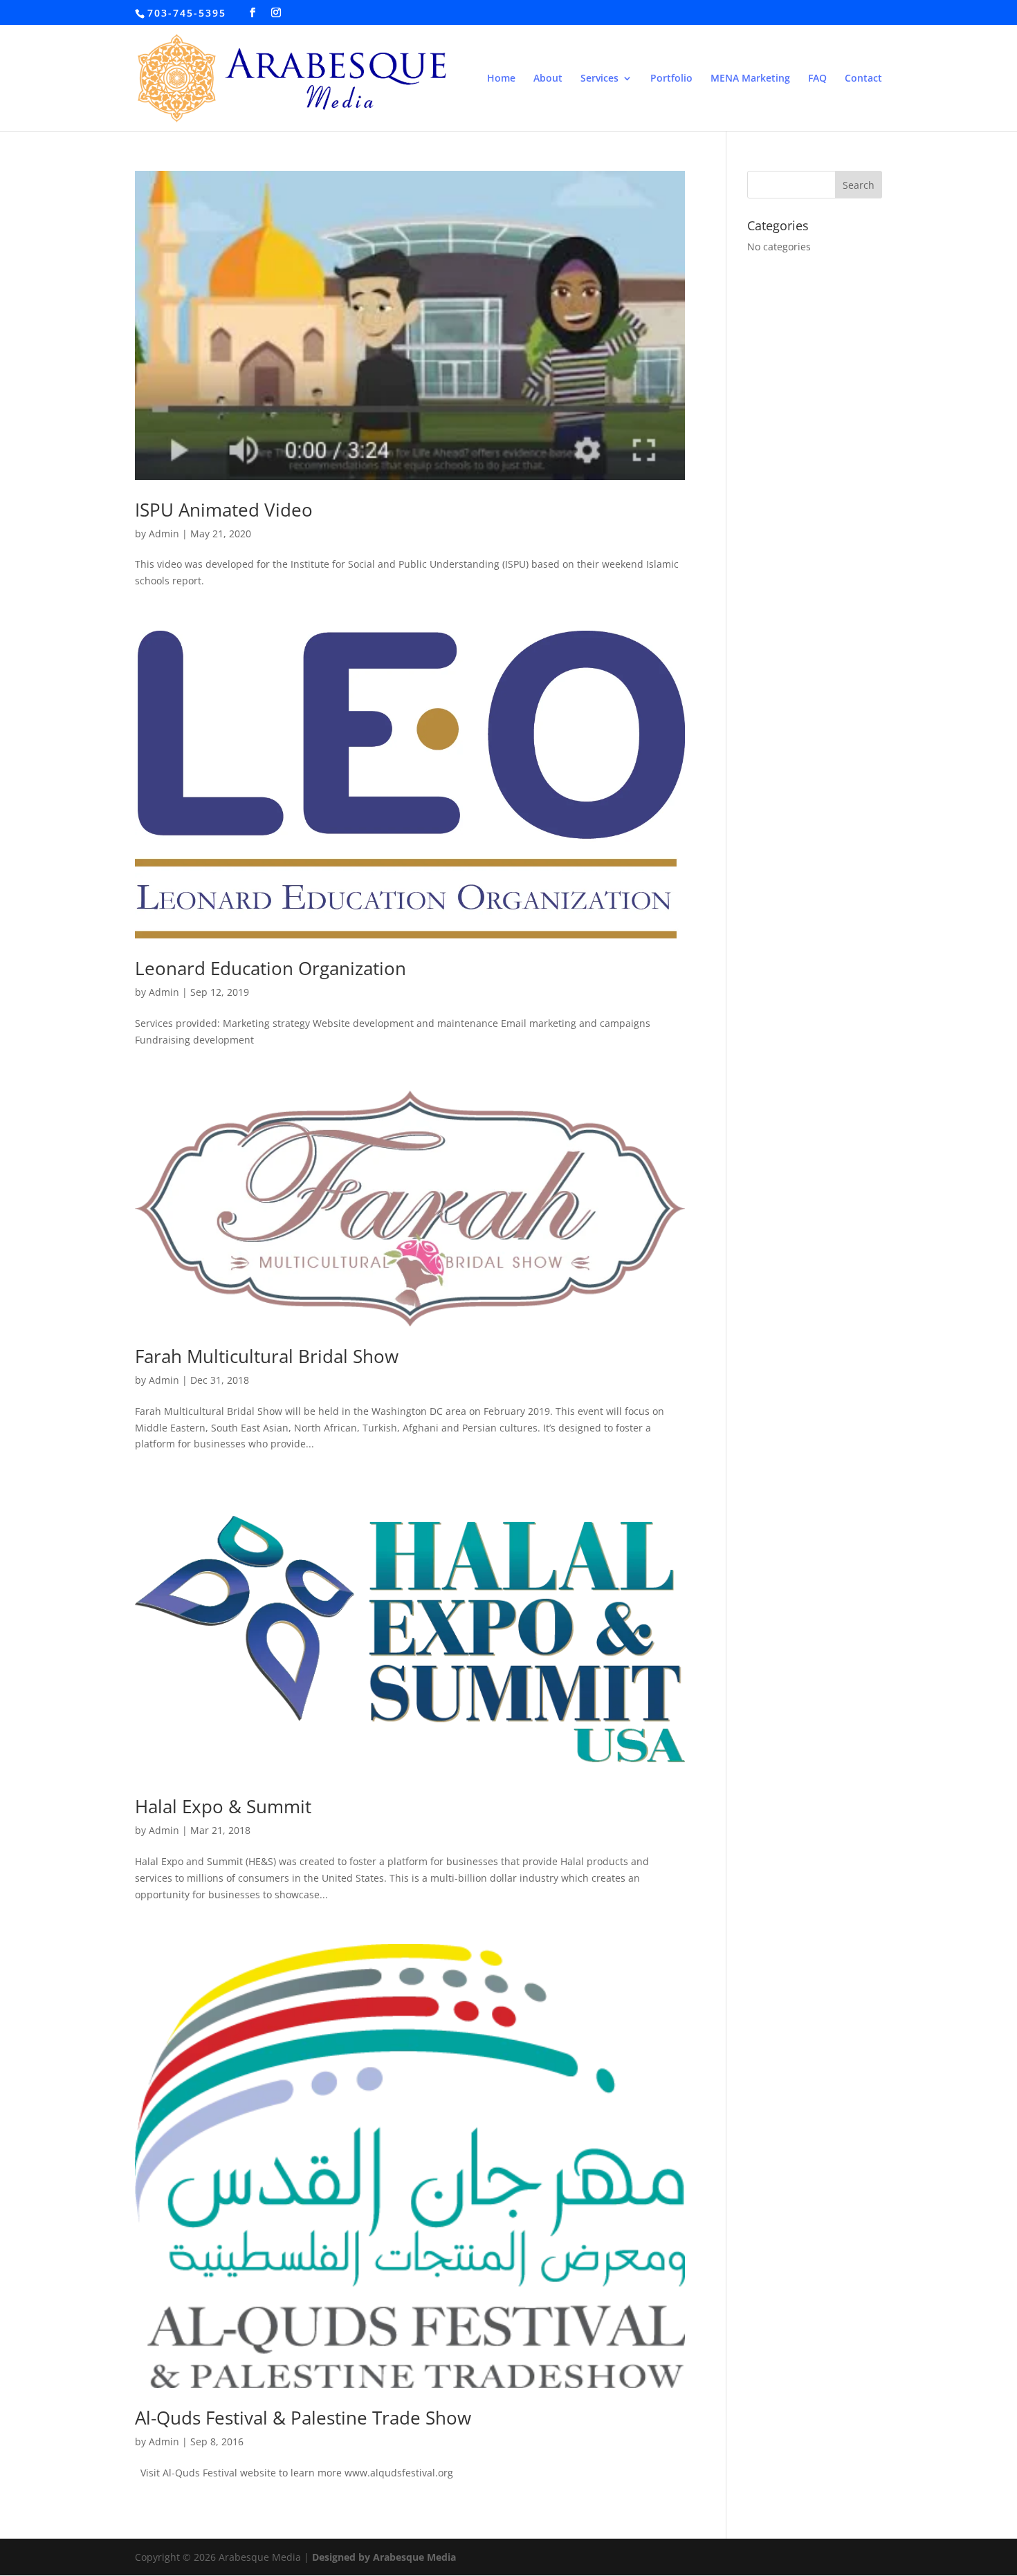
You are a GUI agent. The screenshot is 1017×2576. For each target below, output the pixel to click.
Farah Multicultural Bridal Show (267, 1356)
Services (599, 79)
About (548, 79)
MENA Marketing (750, 79)
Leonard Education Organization (271, 968)
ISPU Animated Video (224, 510)
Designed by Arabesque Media (384, 2557)
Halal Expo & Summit (223, 1806)
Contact (863, 79)
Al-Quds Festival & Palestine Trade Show (303, 2418)
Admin (164, 534)
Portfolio (671, 79)
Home (501, 79)
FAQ (817, 79)
